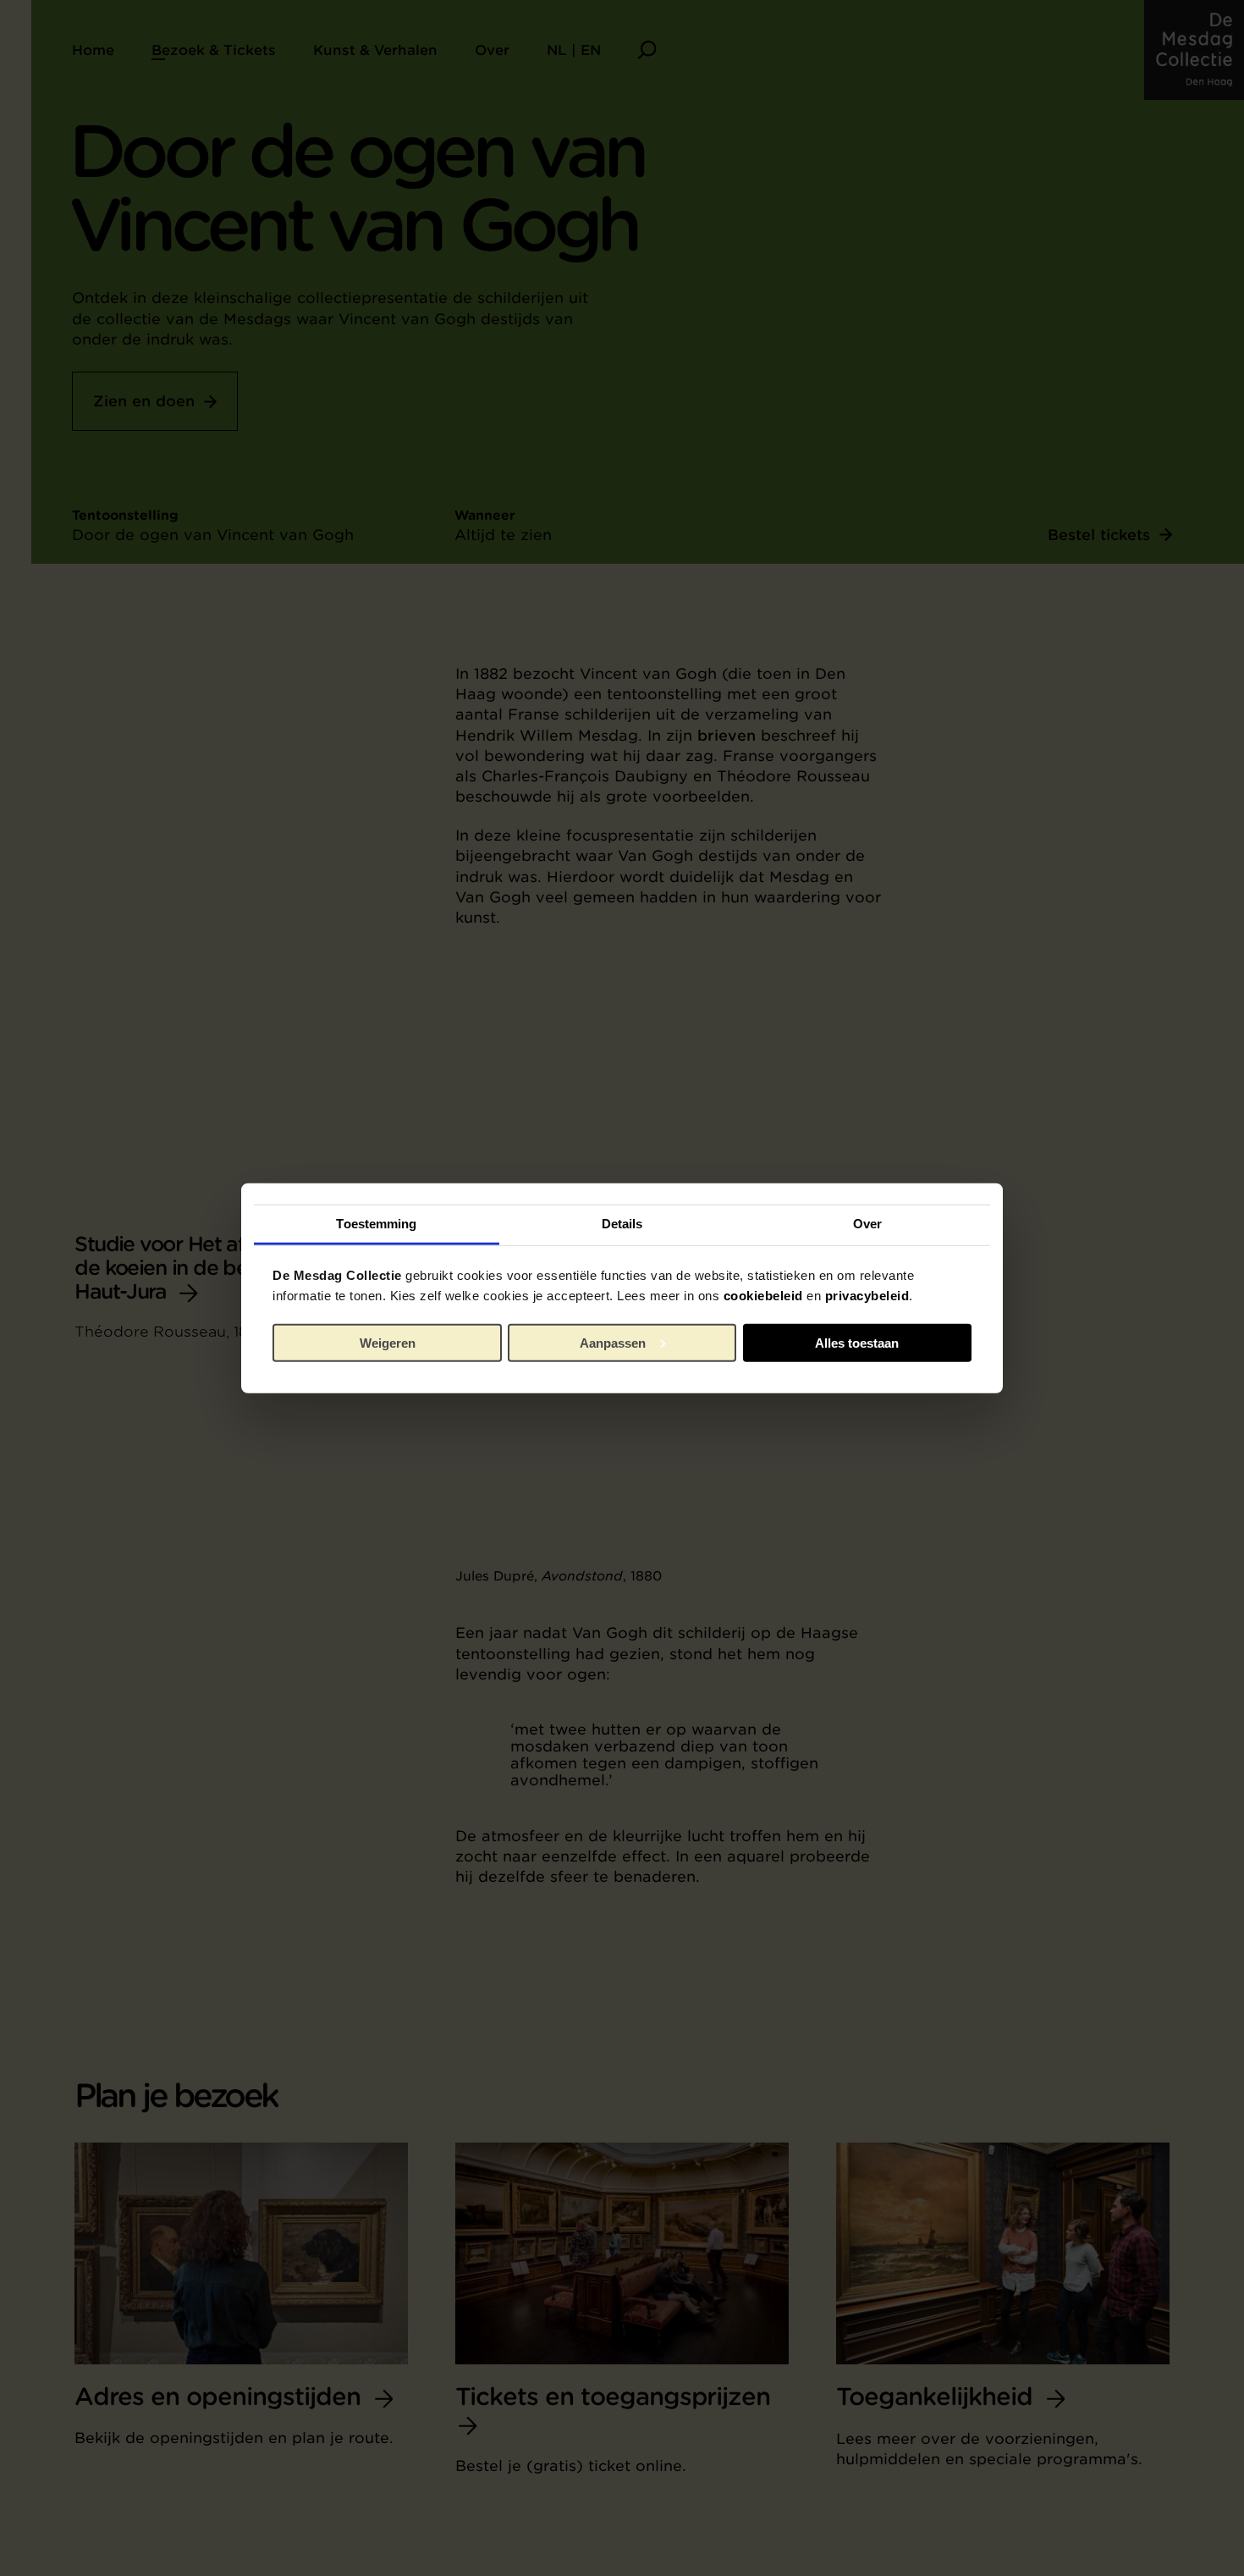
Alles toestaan (857, 1342)
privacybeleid (867, 1296)
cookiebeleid (763, 1296)
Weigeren (388, 1342)
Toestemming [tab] (376, 1224)
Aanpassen (613, 1342)
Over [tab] (867, 1224)
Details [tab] (622, 1224)
